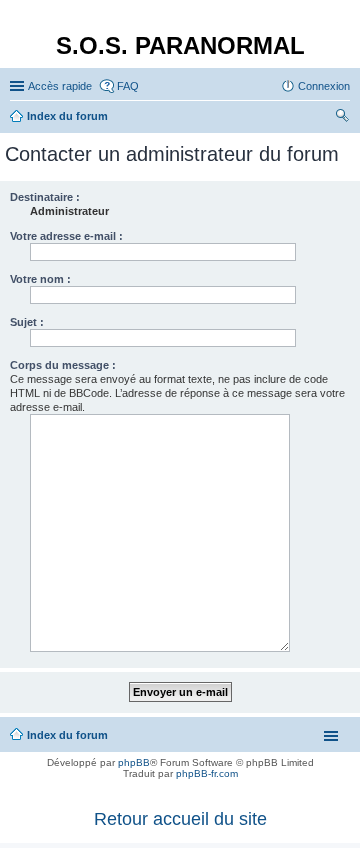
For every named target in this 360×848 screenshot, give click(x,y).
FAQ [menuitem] (128, 86)
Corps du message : (63, 365)
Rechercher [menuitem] (342, 118)
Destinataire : (45, 197)
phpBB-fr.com (207, 773)
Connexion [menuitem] (324, 86)
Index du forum (67, 735)
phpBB (134, 762)
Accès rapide (60, 86)
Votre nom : (40, 279)
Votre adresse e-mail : (66, 236)
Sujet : (27, 322)
